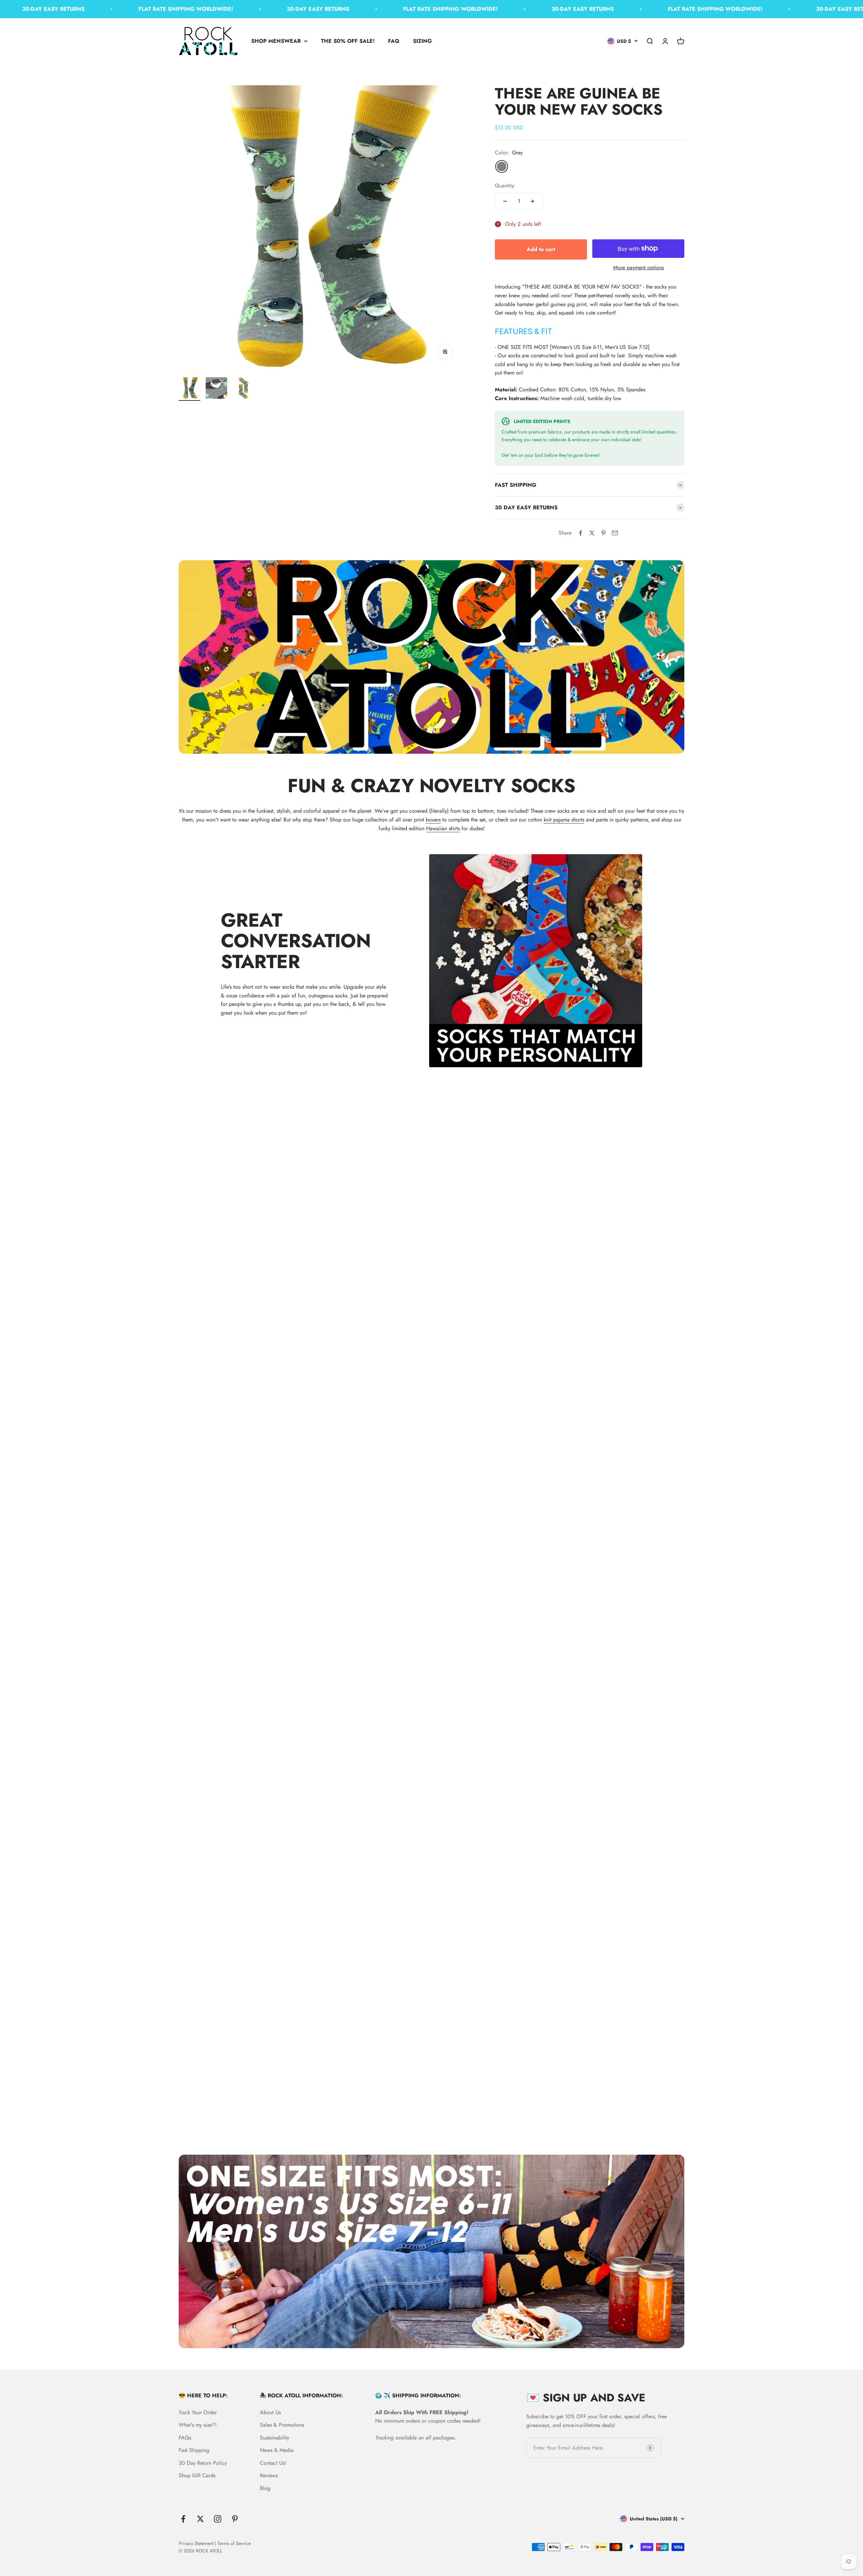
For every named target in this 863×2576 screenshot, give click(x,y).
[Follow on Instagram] (218, 2519)
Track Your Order (198, 2412)
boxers (433, 820)
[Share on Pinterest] (603, 533)
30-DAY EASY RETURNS (255, 9)
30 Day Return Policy (203, 2463)
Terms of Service (234, 2543)
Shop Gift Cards (197, 2475)
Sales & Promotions (282, 2425)
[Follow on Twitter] (200, 2519)
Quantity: (505, 186)
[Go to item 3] (243, 389)
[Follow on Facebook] (183, 2519)
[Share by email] (615, 533)
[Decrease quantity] (505, 201)
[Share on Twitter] (592, 533)
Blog (265, 2488)
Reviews (269, 2475)
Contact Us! (273, 2463)
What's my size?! (198, 2425)
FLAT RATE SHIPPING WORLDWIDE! (122, 9)
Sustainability (275, 2438)
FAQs (185, 2438)
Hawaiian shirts (443, 828)
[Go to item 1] (189, 389)
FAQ (394, 41)
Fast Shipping (194, 2450)
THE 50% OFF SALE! (348, 41)
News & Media (277, 2450)
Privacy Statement (196, 2543)
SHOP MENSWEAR (276, 41)
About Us (270, 2412)
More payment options (638, 267)
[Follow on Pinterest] (235, 2519)
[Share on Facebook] (581, 533)
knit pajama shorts (564, 820)
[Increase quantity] (533, 201)
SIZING (422, 41)
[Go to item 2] (216, 389)
